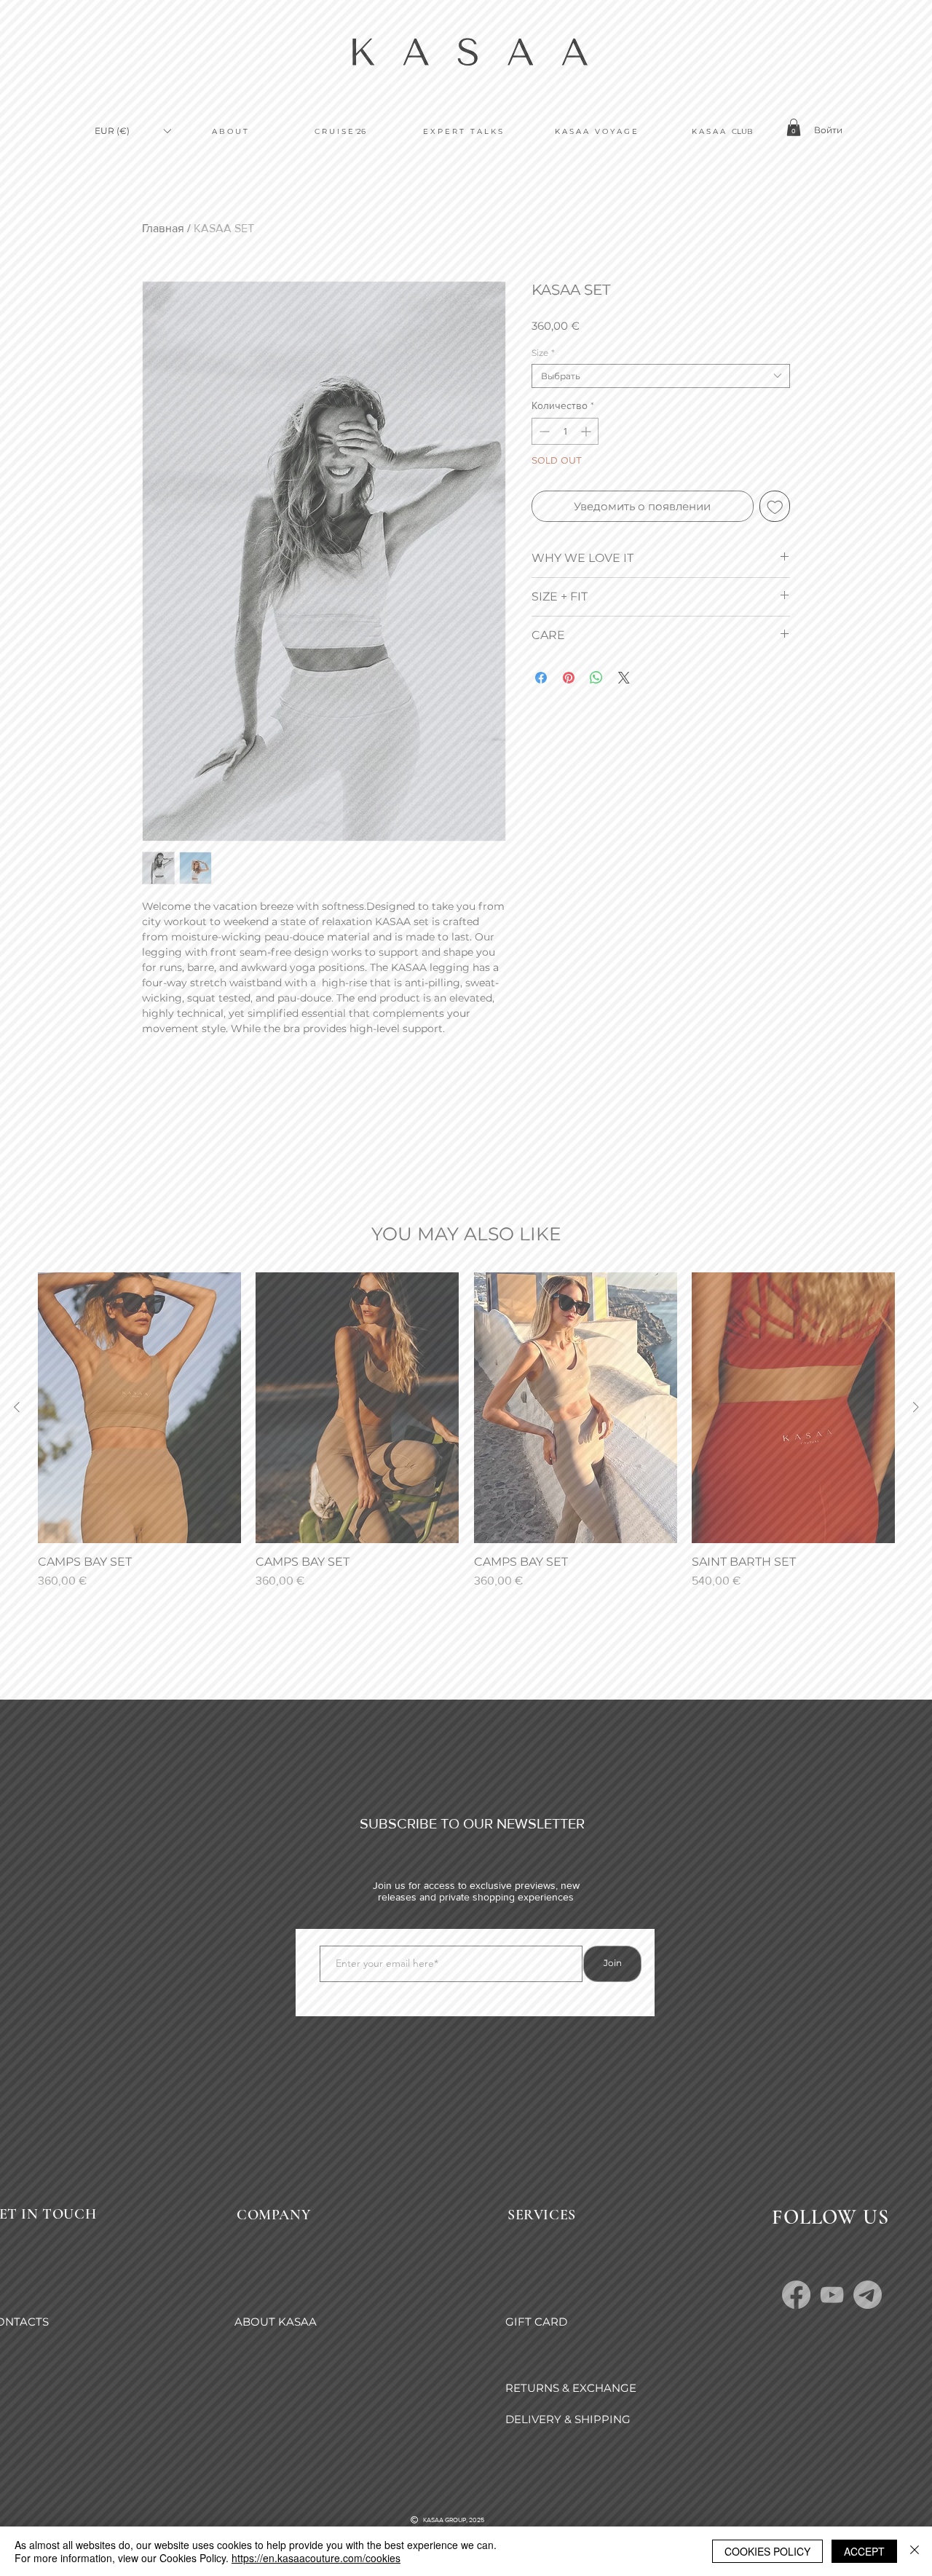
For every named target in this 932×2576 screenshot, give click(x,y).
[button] (882, 52)
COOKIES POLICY (767, 2551)
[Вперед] (686, 2350)
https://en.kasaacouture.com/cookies (316, 2558)
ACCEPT (864, 2551)
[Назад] (173, 2350)
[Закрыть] (915, 2551)
